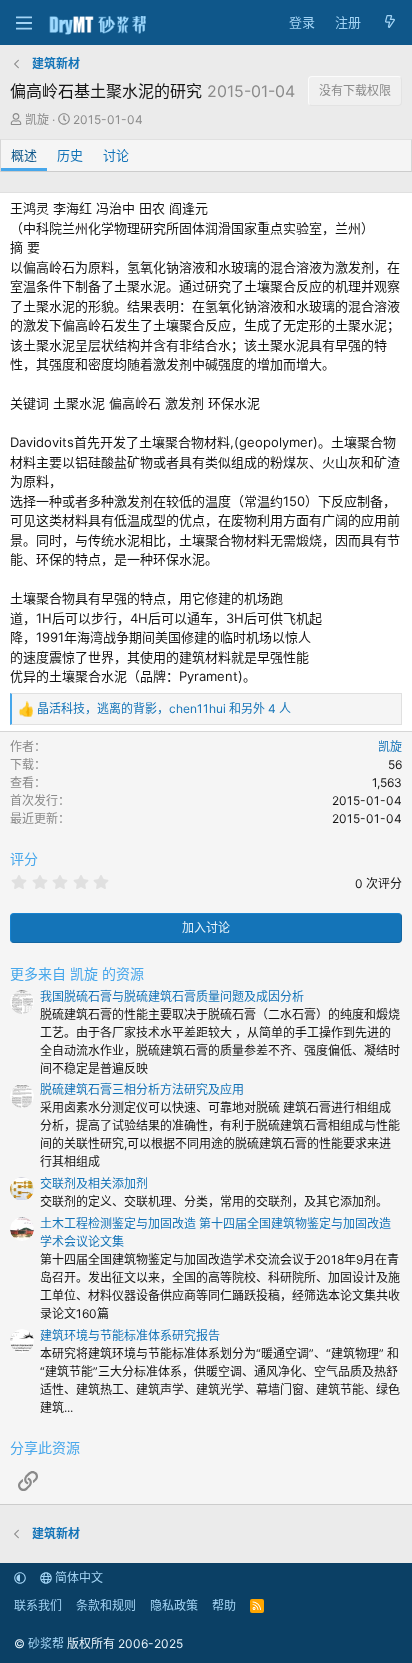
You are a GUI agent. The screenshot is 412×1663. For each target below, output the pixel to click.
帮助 (224, 1605)
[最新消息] (389, 23)
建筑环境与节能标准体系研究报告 (130, 1335)
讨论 (116, 155)
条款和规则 (106, 1605)
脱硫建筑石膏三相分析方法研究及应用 (142, 1089)
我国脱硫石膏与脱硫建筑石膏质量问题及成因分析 (172, 996)
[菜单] (23, 23)
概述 (24, 155)
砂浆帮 (46, 1643)
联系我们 (38, 1605)
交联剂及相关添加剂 (94, 1183)
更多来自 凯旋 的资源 (77, 973)
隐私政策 (174, 1605)
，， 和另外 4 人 (164, 708)
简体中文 (77, 1577)
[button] (20, 1577)
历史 (70, 155)
